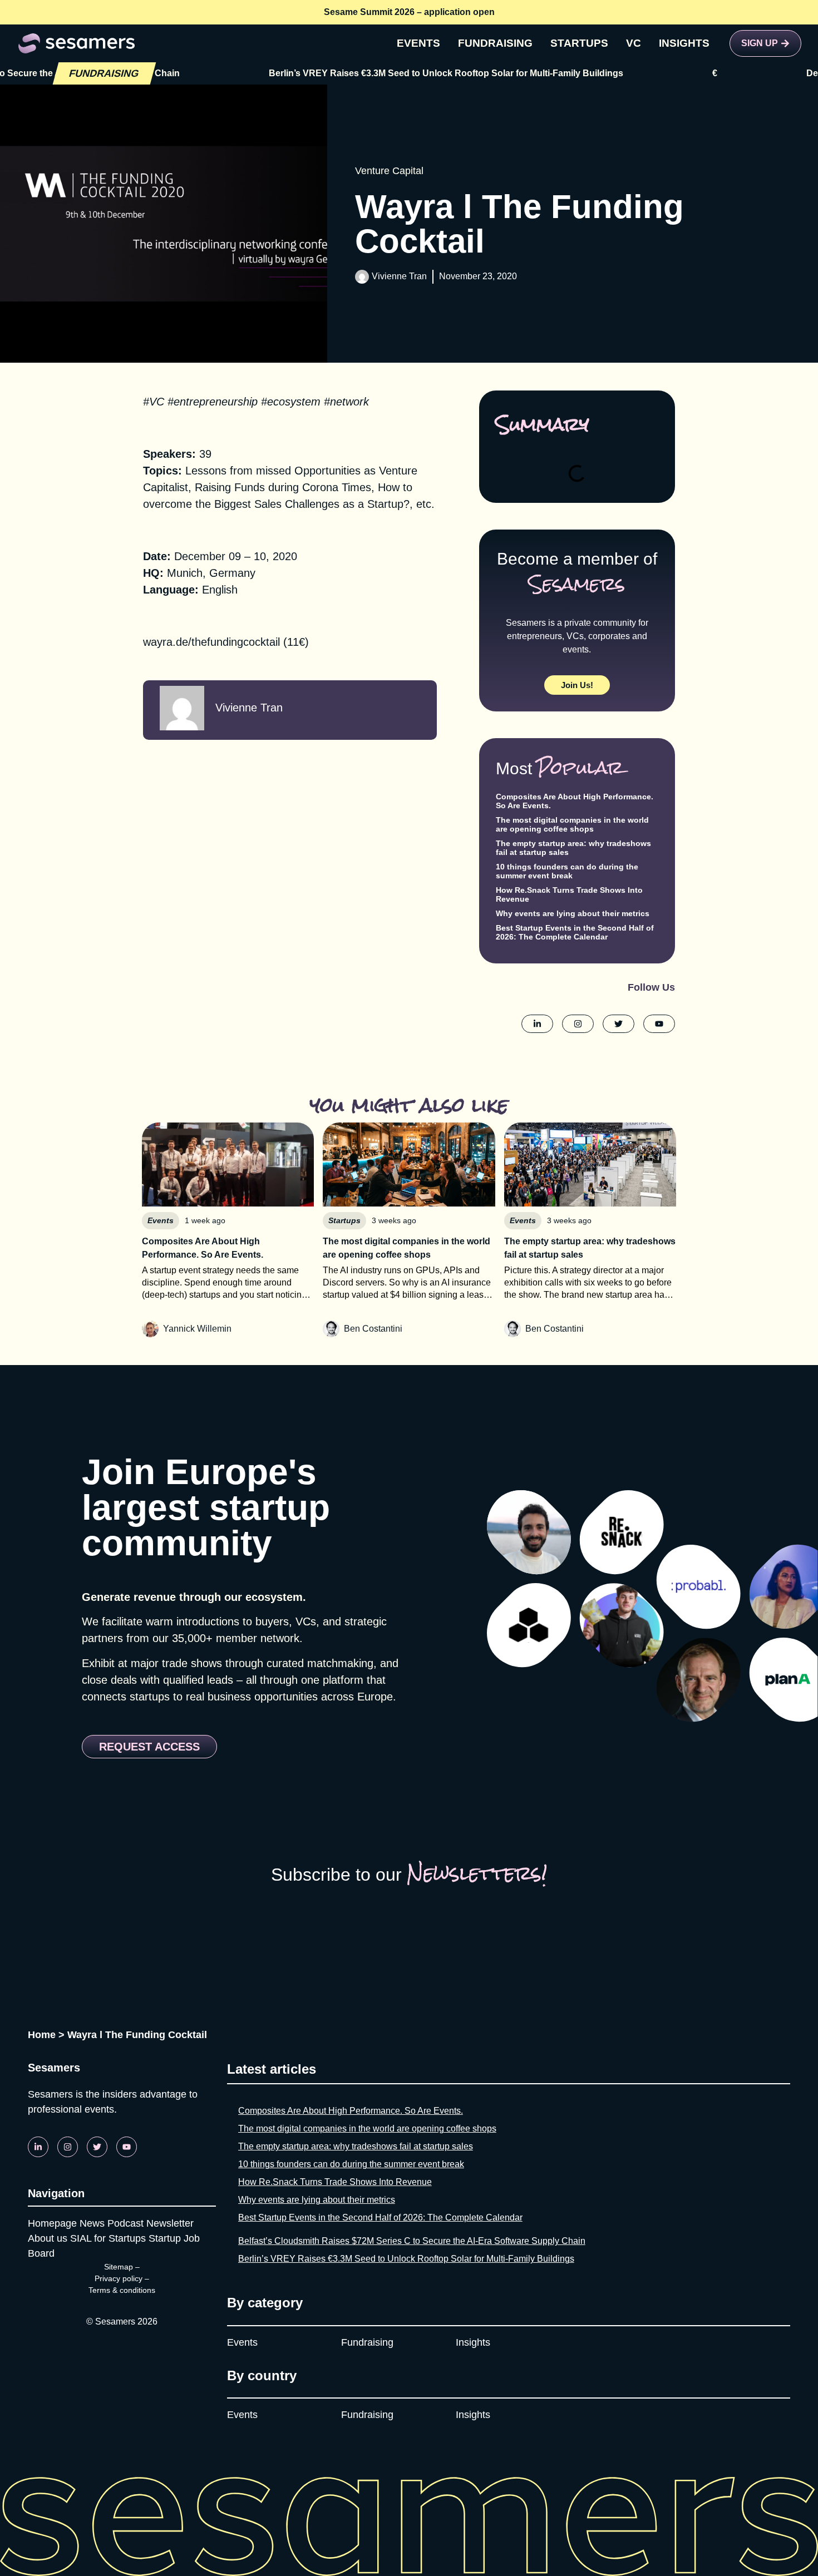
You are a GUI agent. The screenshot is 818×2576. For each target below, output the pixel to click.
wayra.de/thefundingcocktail (211, 642)
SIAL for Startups (108, 2238)
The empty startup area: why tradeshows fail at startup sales (356, 2146)
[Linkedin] (38, 2147)
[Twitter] (97, 2147)
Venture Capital (389, 171)
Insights (473, 2342)
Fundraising (367, 2342)
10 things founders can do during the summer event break (567, 871)
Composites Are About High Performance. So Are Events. (351, 2111)
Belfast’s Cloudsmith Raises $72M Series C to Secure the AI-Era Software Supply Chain (412, 2241)
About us (48, 2238)
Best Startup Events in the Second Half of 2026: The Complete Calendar (575, 932)
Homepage (52, 2223)
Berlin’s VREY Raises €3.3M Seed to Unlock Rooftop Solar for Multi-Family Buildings (367, 73)
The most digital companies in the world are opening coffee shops (572, 824)
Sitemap (119, 2267)
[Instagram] (68, 2147)
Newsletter (170, 2223)
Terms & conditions (122, 2290)
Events (242, 2342)
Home (42, 2035)
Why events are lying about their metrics (573, 913)
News (92, 2223)
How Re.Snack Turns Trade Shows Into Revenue (335, 2182)
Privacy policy (119, 2278)
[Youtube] (127, 2147)
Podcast (125, 2223)
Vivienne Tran (399, 276)
